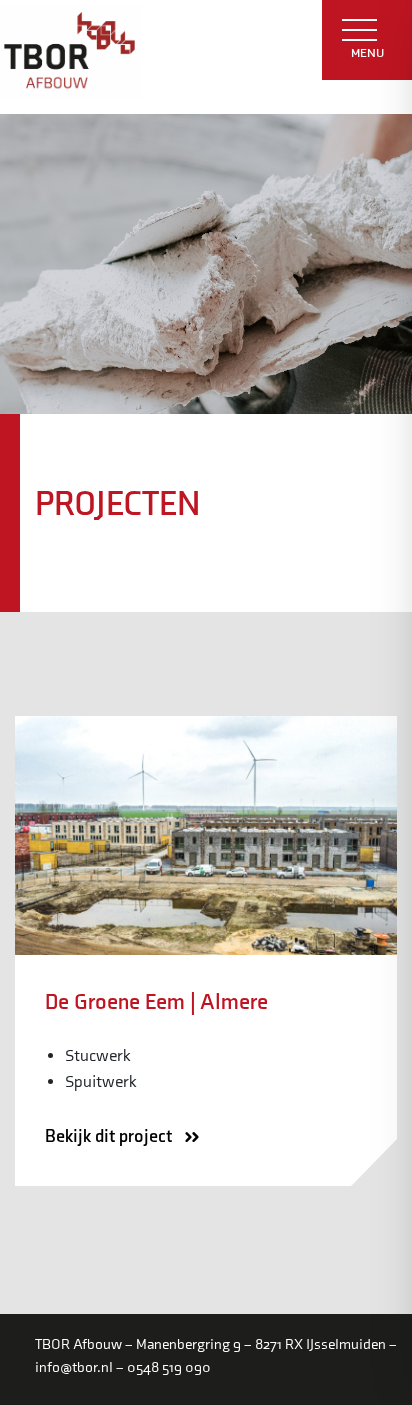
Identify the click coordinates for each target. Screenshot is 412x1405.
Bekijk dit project (110, 1136)
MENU (367, 53)
